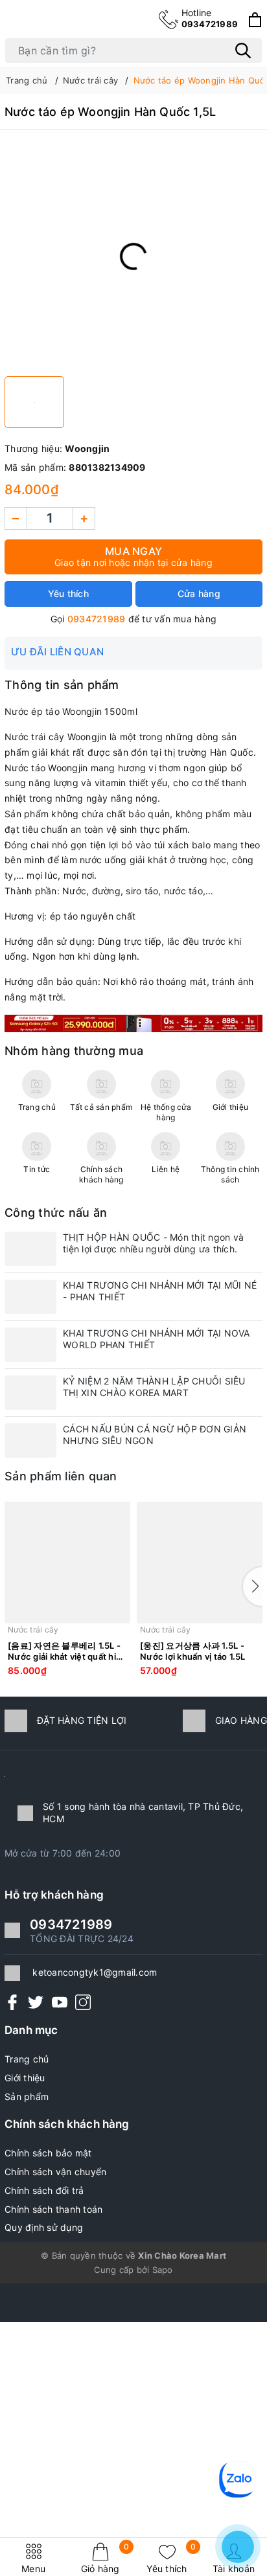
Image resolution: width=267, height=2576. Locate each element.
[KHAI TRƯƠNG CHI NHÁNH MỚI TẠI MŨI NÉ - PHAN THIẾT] (30, 1297)
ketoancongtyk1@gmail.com (95, 1972)
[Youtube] (60, 2002)
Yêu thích (171, 2558)
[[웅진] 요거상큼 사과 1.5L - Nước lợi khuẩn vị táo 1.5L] (200, 1563)
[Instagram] (83, 2002)
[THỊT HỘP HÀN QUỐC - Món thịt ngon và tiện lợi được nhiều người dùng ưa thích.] (30, 1249)
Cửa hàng (199, 593)
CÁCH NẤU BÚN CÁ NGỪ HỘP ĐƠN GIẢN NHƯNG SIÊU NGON (155, 1435)
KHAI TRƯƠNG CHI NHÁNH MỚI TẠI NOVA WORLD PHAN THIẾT (157, 1339)
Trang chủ (27, 2059)
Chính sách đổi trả (44, 2190)
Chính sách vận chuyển (55, 2172)
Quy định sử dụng (44, 2227)
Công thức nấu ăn (56, 1213)
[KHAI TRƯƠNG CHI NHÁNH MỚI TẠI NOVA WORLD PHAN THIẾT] (30, 1345)
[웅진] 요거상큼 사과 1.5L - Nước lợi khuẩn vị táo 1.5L (193, 1651)
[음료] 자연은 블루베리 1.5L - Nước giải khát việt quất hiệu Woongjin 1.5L (67, 1651)
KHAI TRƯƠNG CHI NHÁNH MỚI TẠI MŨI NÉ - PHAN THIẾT (160, 1291)
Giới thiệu (25, 2078)
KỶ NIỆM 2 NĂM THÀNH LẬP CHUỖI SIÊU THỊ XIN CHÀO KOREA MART (154, 1387)
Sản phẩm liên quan (61, 1476)
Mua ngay (133, 556)
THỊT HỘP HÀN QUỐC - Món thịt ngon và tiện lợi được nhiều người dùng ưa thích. (153, 1243)
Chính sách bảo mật (48, 2153)
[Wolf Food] (133, 1022)
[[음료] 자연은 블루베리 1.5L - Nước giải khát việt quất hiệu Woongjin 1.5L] (67, 1563)
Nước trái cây (33, 1630)
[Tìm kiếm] (243, 51)
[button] (253, 1587)
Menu (33, 2569)
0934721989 (210, 18)
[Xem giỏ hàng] (255, 20)
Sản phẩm (27, 2096)
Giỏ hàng (105, 2558)
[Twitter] (36, 2002)
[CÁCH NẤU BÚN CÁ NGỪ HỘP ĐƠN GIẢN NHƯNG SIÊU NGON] (30, 1441)
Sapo (163, 2270)
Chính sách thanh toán (53, 2209)
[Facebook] (12, 2002)
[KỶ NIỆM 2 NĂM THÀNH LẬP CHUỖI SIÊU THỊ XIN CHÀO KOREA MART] (30, 1393)
